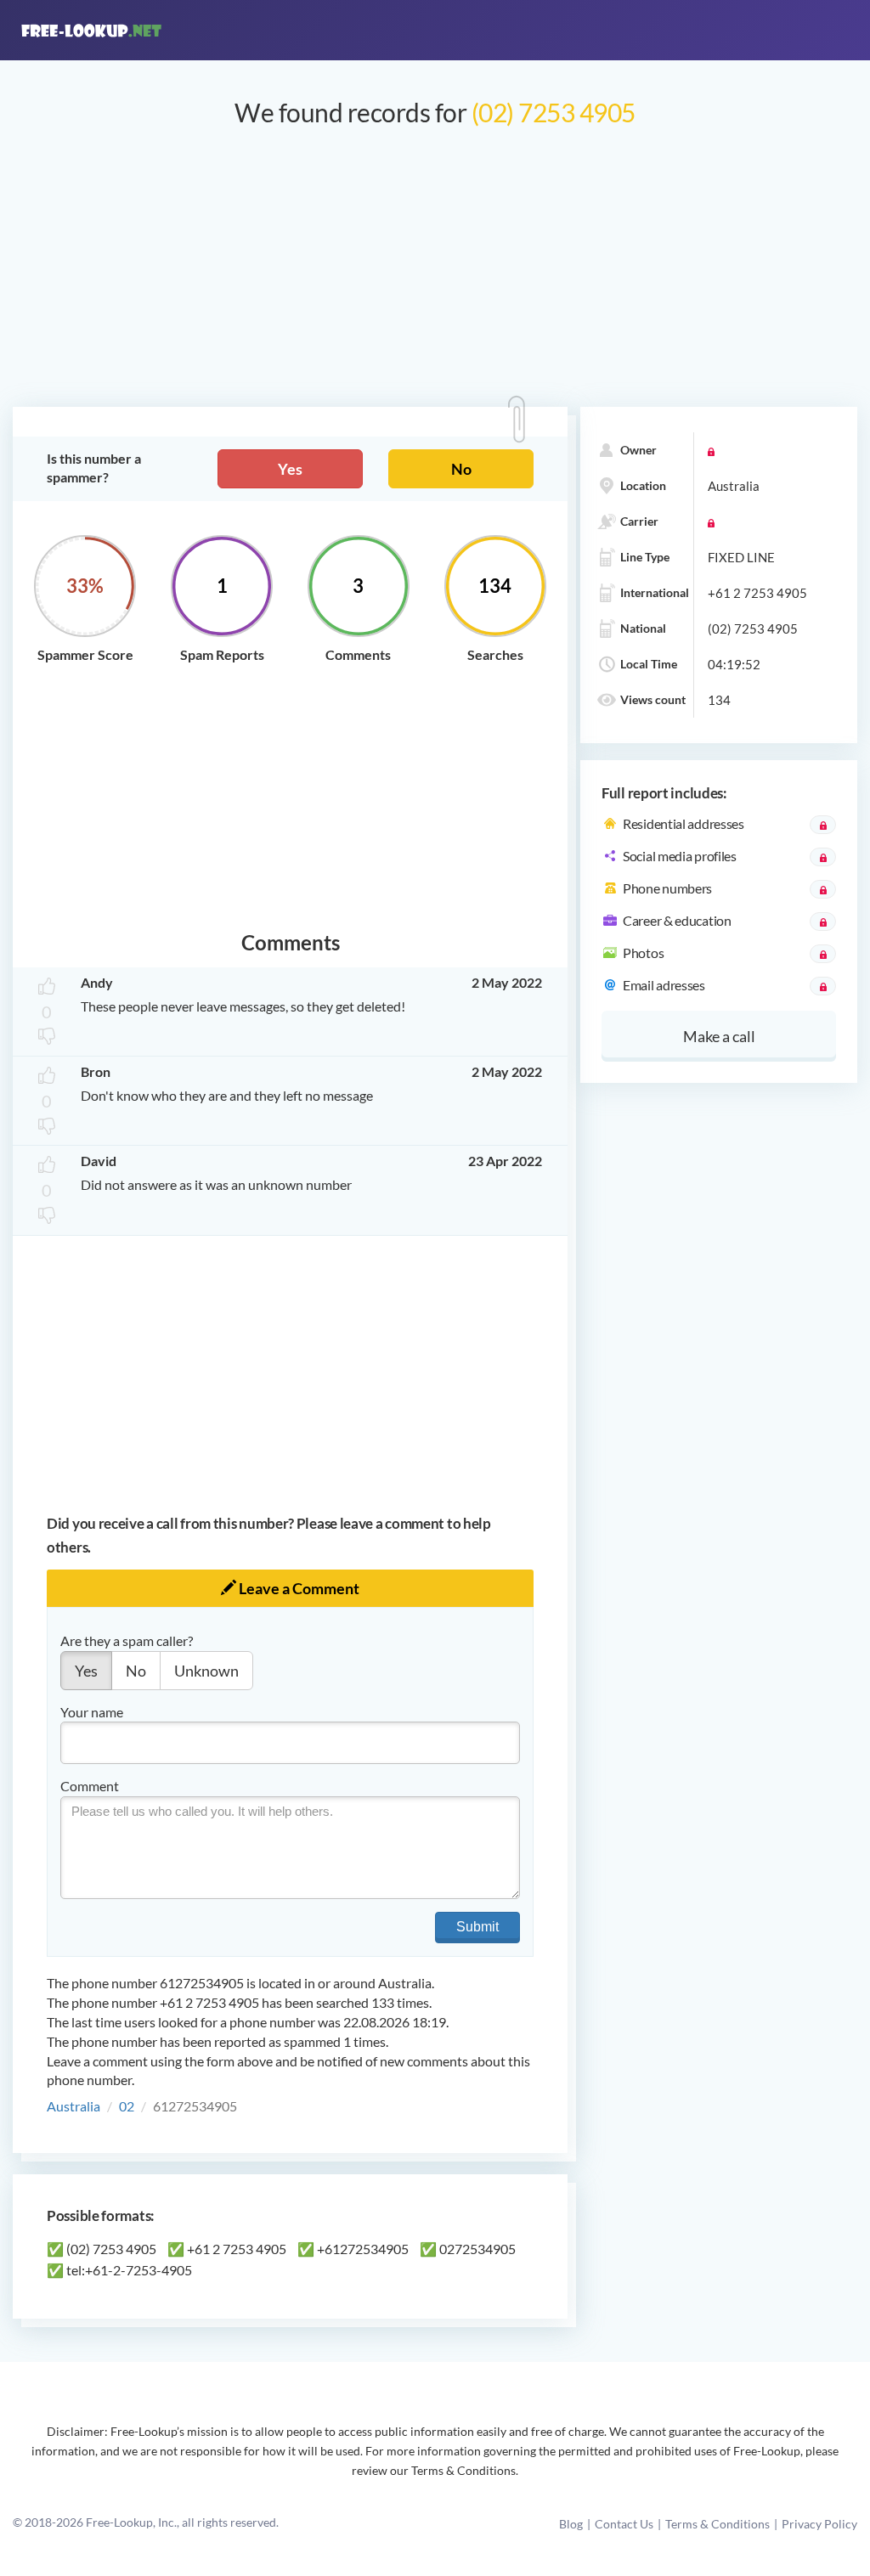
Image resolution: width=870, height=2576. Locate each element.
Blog (571, 2524)
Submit (477, 1927)
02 (127, 2106)
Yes (290, 469)
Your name (92, 1712)
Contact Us (624, 2524)
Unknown (206, 1671)
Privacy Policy (819, 2524)
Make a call (719, 1036)
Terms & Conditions (717, 2524)
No (461, 469)
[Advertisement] (435, 275)
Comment (90, 1786)
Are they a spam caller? (127, 1640)
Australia (73, 2106)
